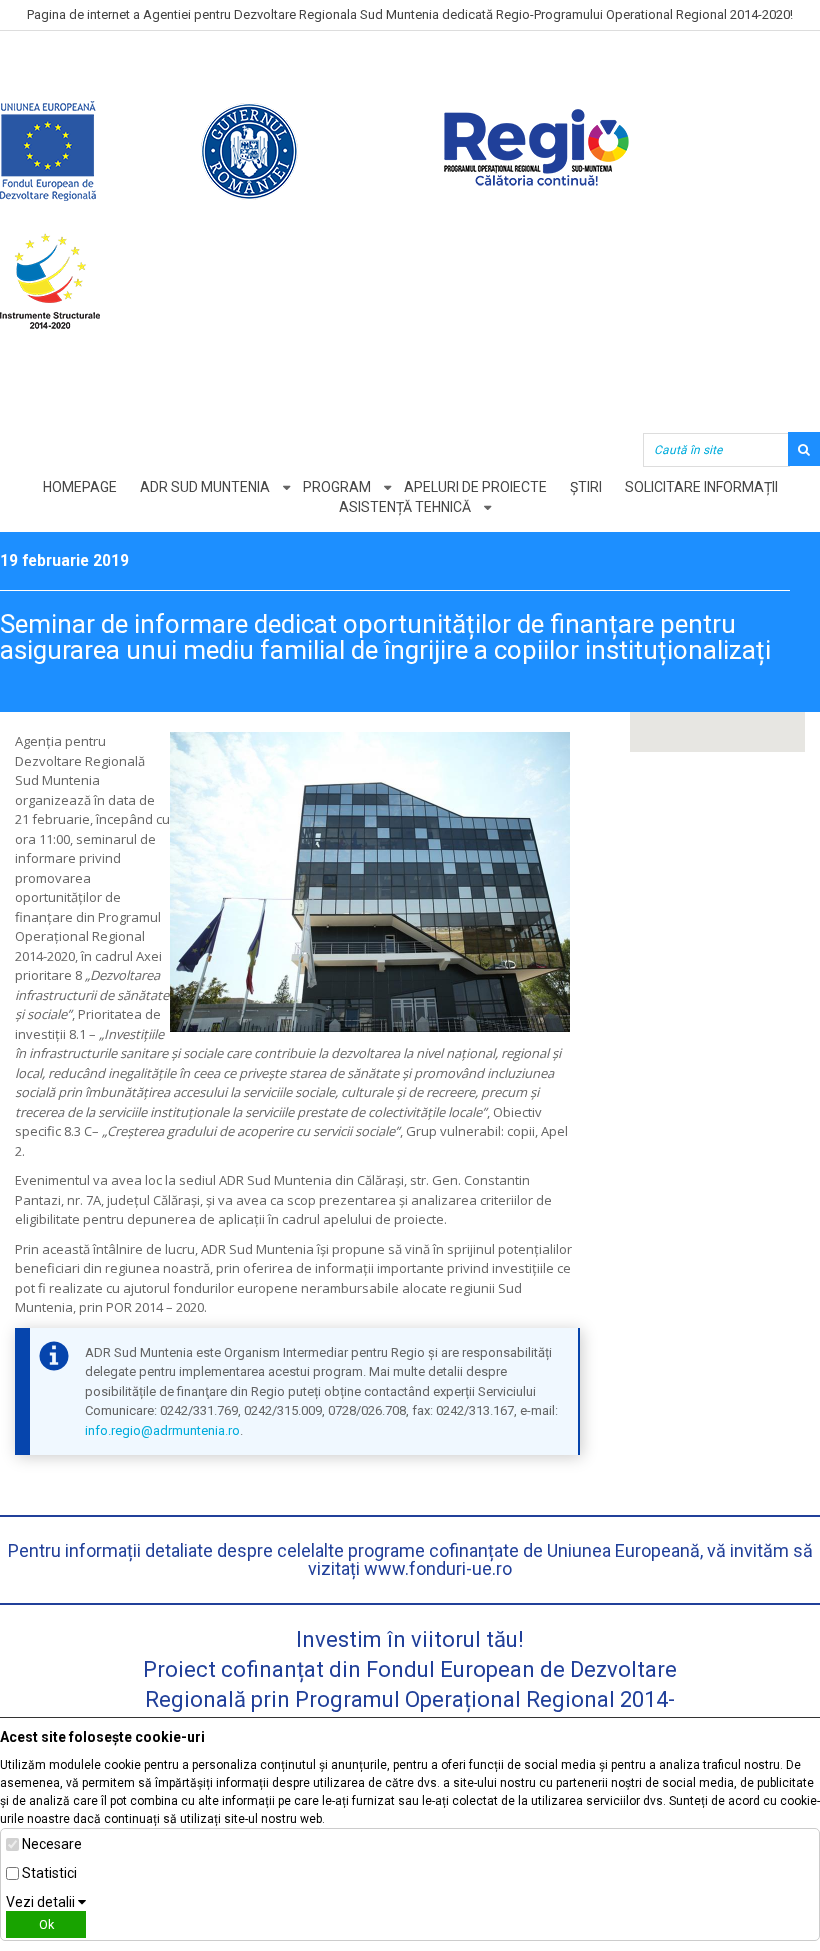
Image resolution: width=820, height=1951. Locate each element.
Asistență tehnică (405, 507)
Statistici (49, 1873)
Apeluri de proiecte (475, 487)
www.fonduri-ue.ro (438, 1568)
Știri (586, 487)
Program (337, 487)
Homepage (80, 487)
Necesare (52, 1844)
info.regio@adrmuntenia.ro (162, 1430)
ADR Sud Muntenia (205, 487)
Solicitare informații (701, 487)
